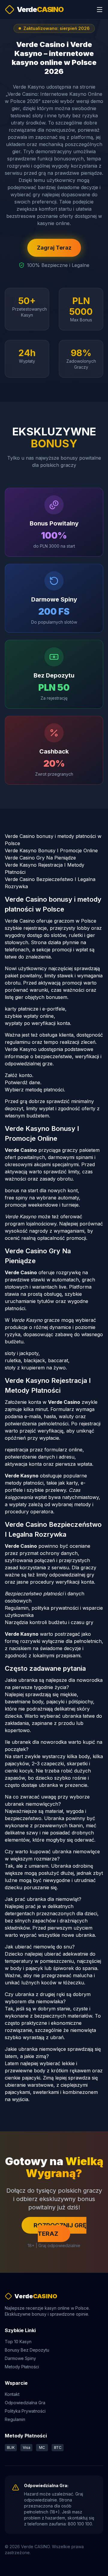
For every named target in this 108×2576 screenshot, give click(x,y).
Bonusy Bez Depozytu (27, 2350)
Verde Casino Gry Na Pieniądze (40, 858)
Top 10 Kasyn (18, 2342)
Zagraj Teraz (54, 248)
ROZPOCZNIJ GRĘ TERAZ (60, 2229)
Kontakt (12, 2394)
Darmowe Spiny (20, 2358)
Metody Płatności (22, 2367)
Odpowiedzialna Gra (25, 2403)
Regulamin (15, 2419)
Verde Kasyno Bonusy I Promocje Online (51, 850)
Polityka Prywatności (25, 2411)
